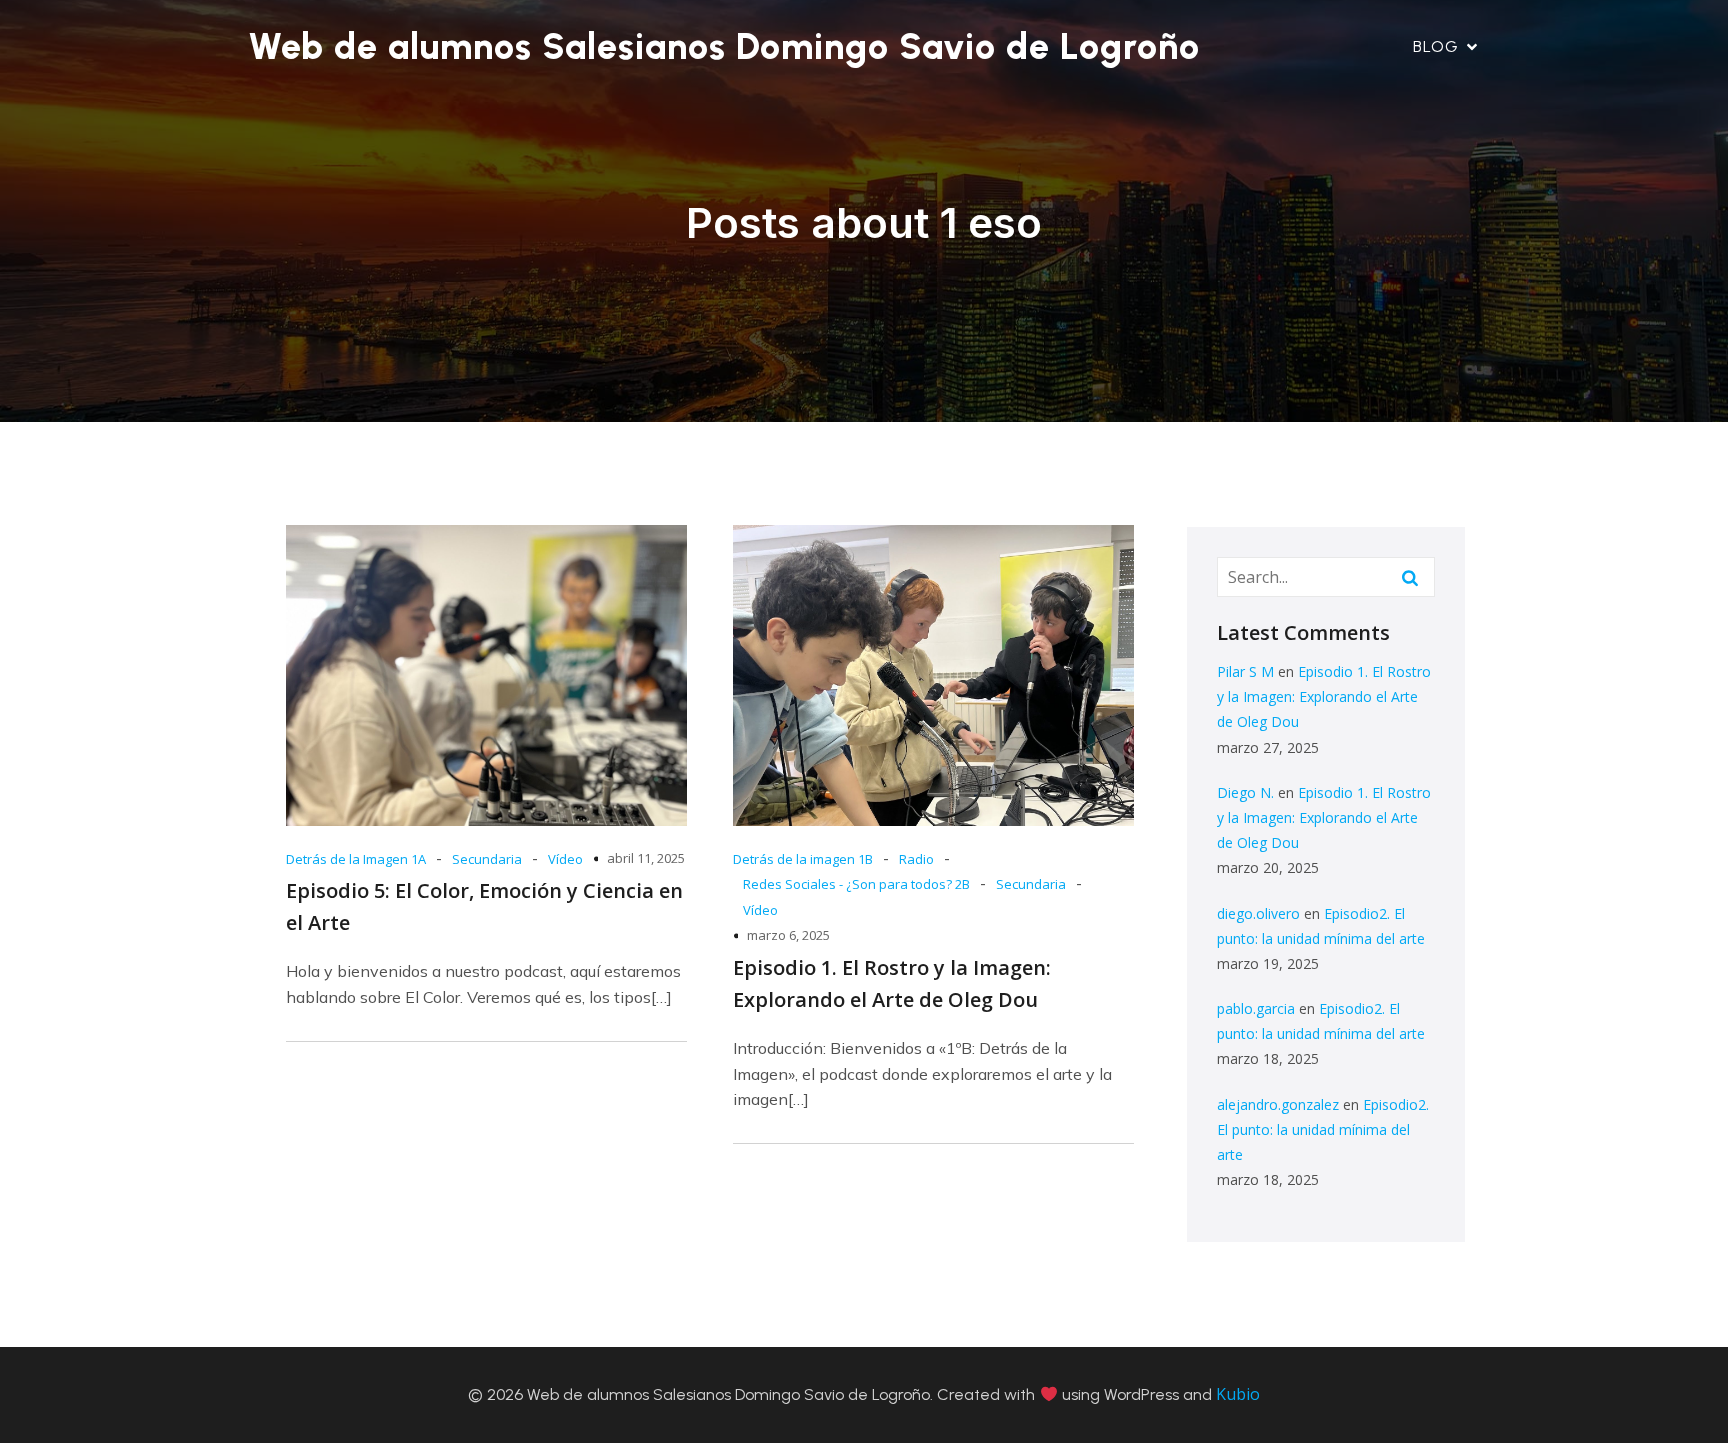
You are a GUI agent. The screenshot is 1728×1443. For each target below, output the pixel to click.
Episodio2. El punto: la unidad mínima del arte (1323, 1129)
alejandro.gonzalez (1278, 1104)
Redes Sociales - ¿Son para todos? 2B (856, 884)
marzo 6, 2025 (788, 935)
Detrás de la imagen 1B (803, 859)
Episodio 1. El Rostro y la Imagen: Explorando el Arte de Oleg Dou (1324, 696)
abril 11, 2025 (646, 858)
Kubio (1238, 1394)
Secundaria (487, 859)
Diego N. (1245, 792)
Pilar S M (1245, 671)
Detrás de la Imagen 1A (356, 859)
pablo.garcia (1256, 1008)
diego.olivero (1258, 913)
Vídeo (565, 859)
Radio (916, 859)
